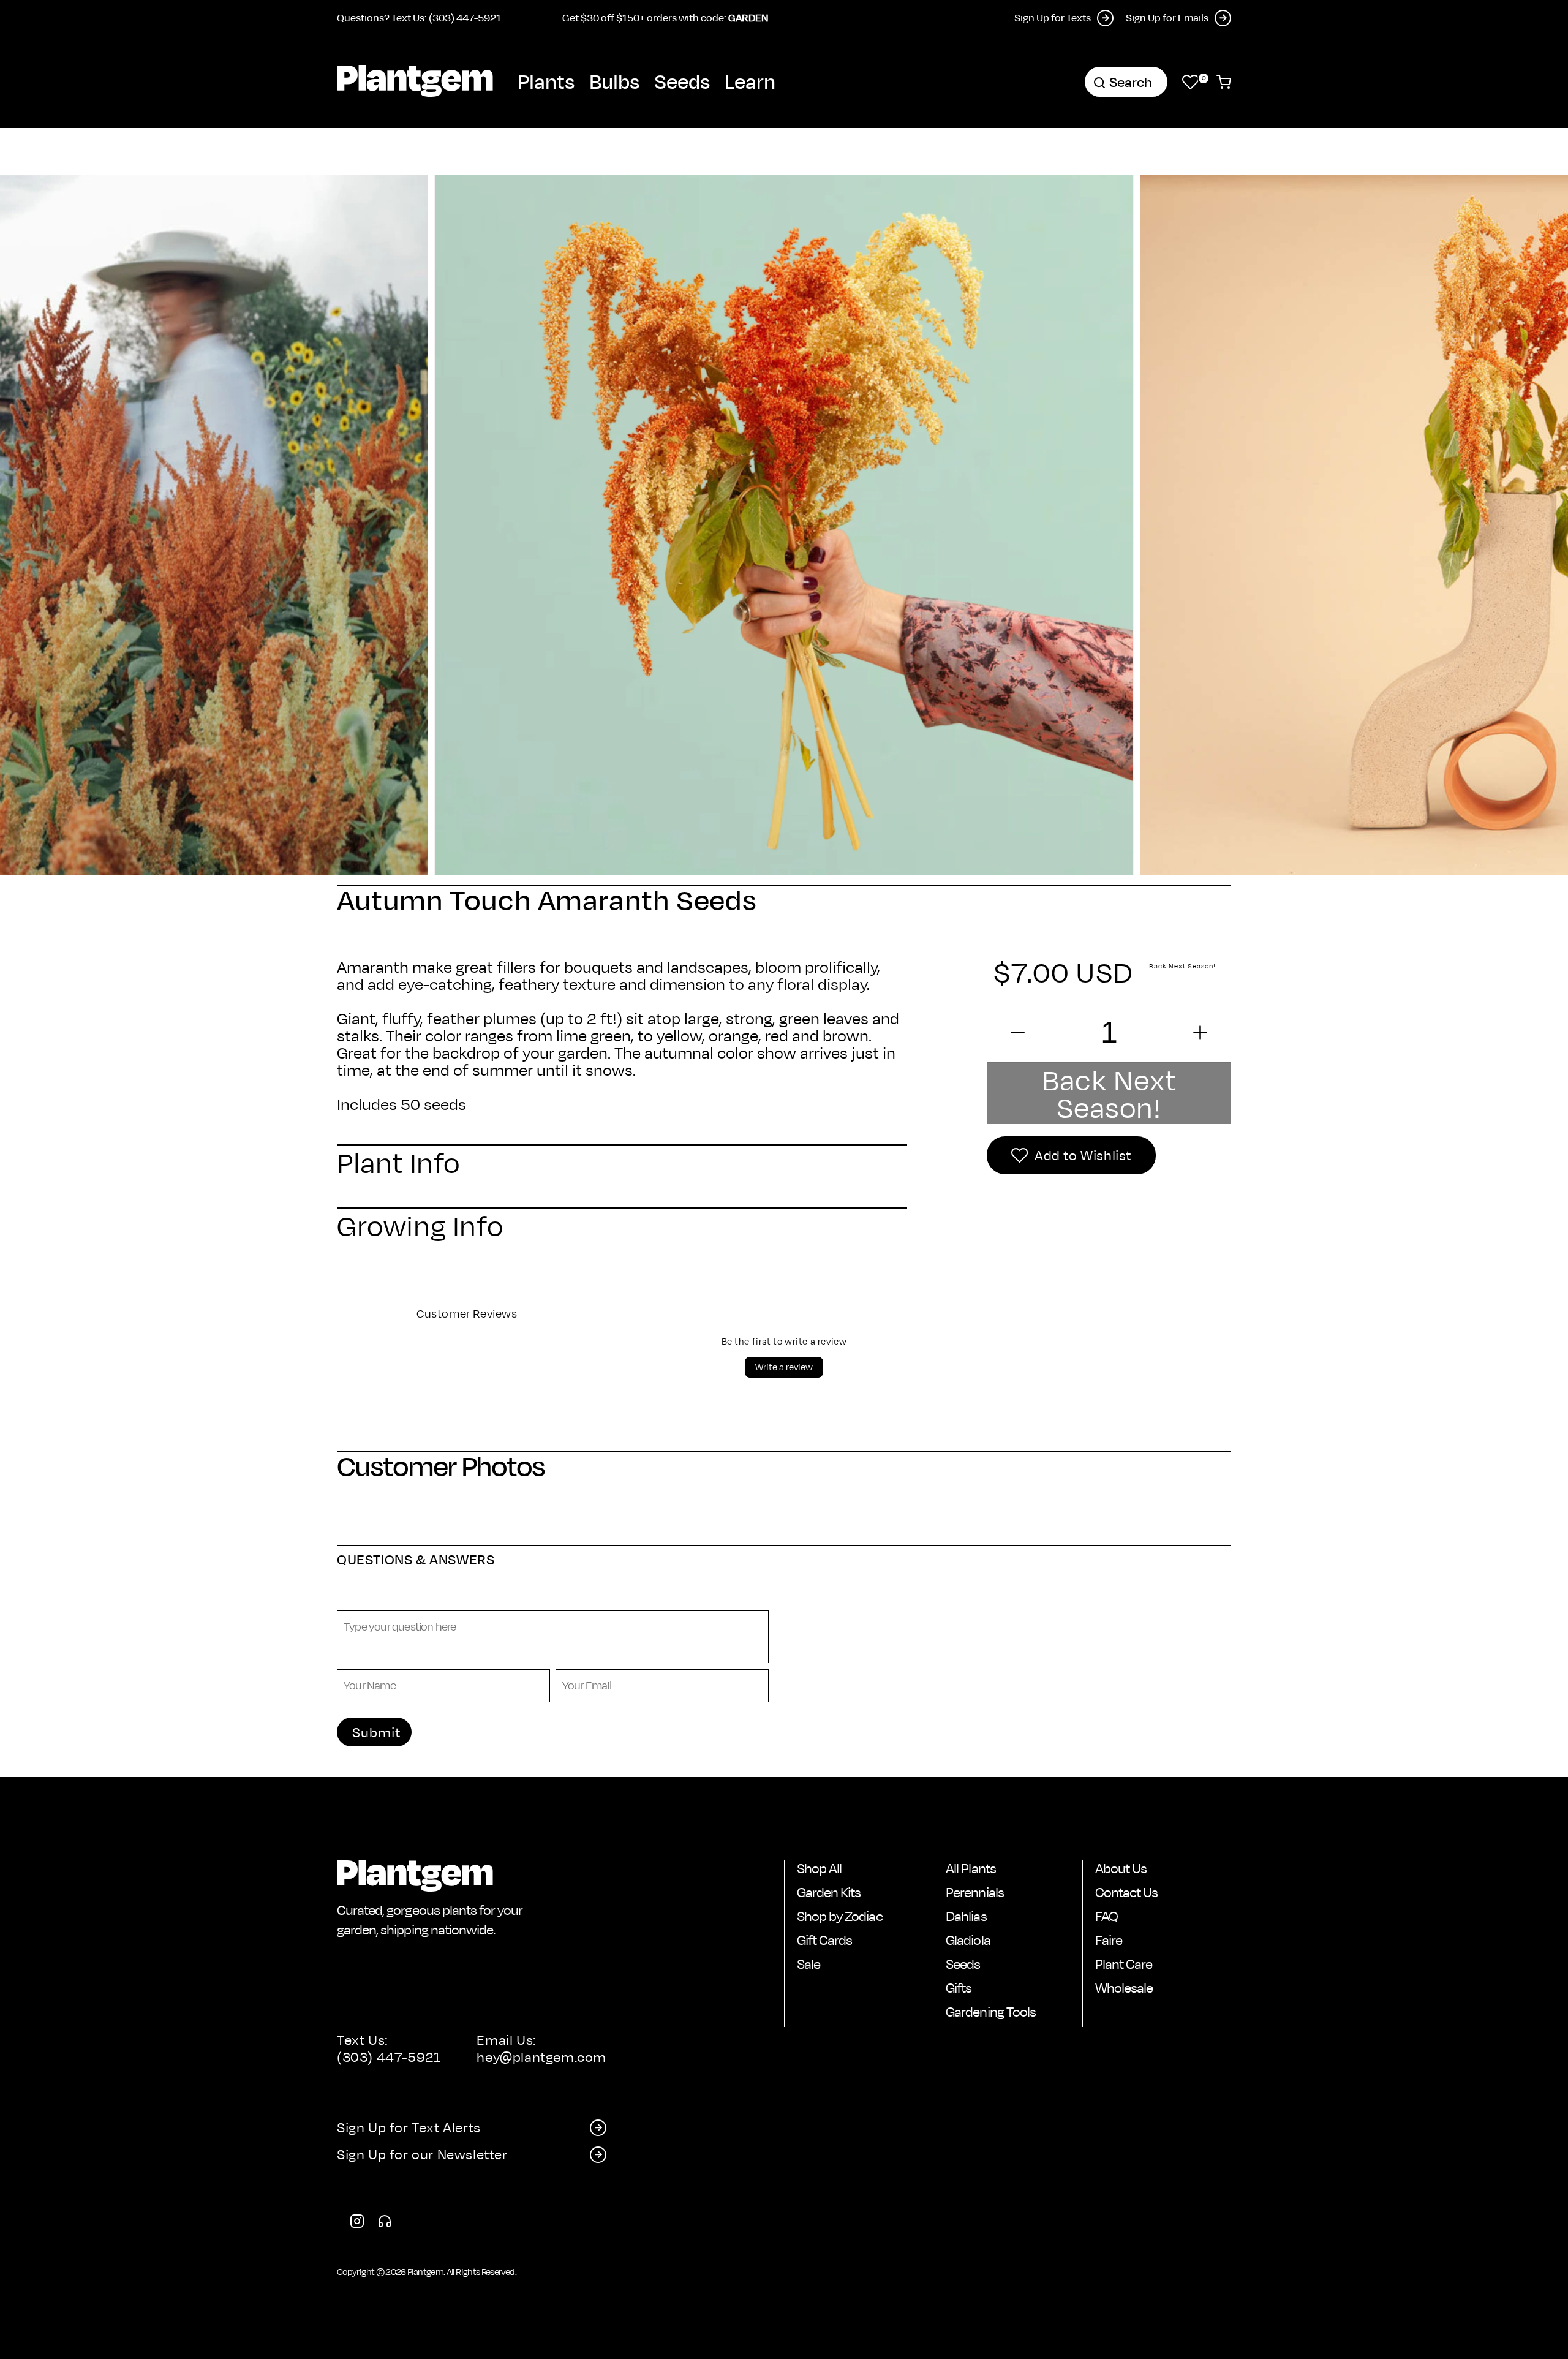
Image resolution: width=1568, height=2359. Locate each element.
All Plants (971, 1868)
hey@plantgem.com (541, 2057)
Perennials (974, 1892)
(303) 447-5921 (389, 2057)
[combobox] (1126, 82)
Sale (809, 1964)
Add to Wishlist (1083, 1155)
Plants (546, 81)
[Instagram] (357, 2224)
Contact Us (1126, 1892)
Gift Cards (824, 1940)
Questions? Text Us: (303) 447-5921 (419, 17)
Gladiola (968, 1940)
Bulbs (614, 81)
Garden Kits (829, 1892)
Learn (750, 81)
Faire (1109, 1940)
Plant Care (1124, 1964)
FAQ (1106, 1916)
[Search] (1099, 83)
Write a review (784, 1367)
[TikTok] (385, 2224)
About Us (1121, 1868)
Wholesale (1124, 1988)
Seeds (682, 81)
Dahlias (966, 1916)
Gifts (959, 1988)
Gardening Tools (991, 2012)
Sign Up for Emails (1167, 17)
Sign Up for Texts (1053, 17)
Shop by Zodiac (840, 1916)
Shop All (819, 1868)
